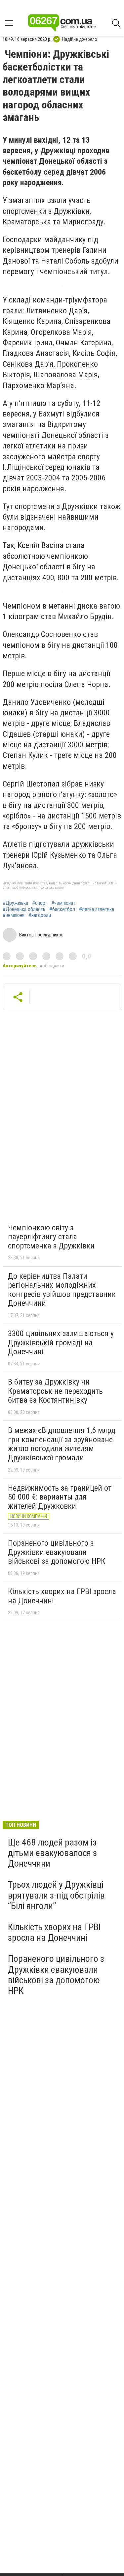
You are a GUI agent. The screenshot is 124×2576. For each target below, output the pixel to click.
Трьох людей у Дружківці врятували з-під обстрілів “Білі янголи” (56, 1895)
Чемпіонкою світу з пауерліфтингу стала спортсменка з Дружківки (51, 1237)
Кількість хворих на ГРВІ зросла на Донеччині (62, 1596)
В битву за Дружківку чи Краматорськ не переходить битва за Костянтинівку (55, 1391)
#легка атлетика (97, 909)
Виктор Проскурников (41, 935)
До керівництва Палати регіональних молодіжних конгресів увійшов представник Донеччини (62, 1290)
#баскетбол (62, 909)
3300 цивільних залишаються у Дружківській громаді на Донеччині (61, 1343)
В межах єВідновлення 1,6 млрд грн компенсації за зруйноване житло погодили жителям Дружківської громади (62, 1444)
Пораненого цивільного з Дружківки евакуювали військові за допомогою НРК (57, 1552)
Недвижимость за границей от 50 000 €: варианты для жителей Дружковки (60, 1497)
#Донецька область (24, 909)
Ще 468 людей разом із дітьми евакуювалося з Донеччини (52, 1853)
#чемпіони (14, 915)
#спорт (40, 903)
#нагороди (40, 915)
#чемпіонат (63, 903)
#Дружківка (15, 903)
